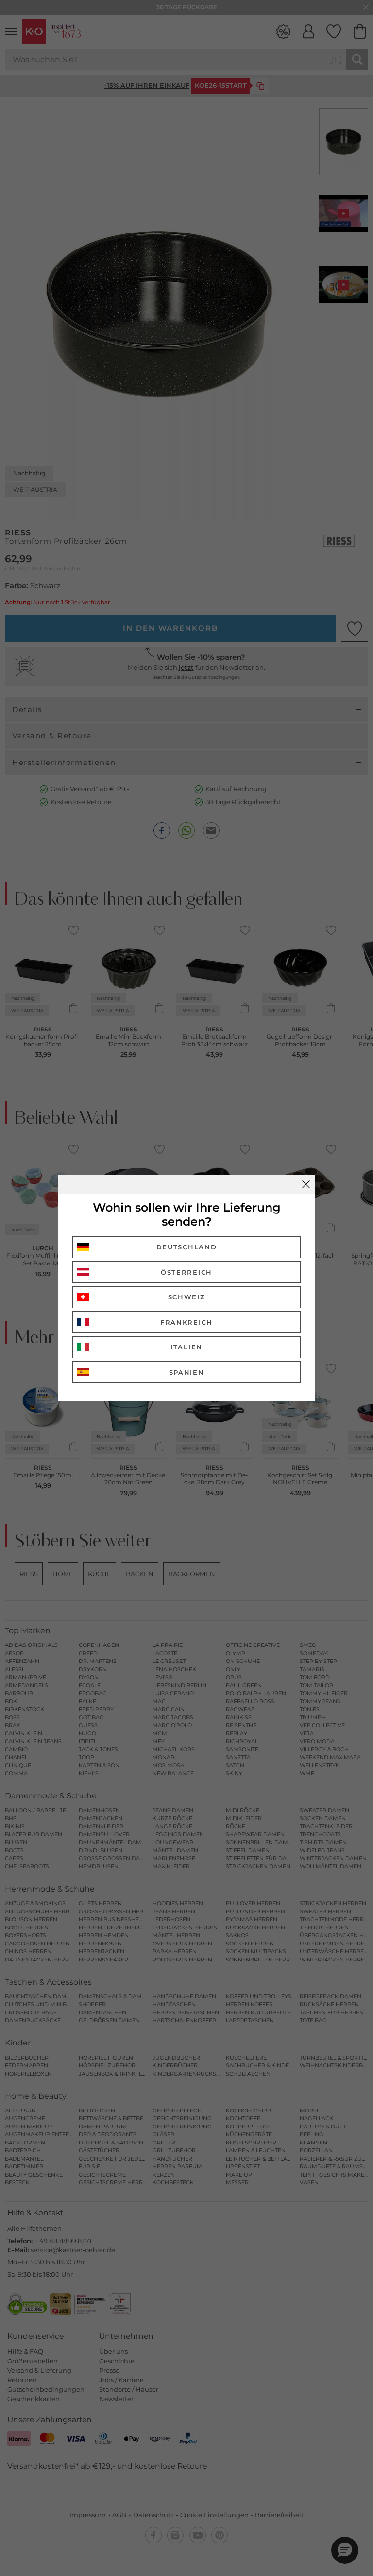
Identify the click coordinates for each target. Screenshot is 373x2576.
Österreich (186, 1272)
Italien (186, 1347)
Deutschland (187, 1247)
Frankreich (186, 1322)
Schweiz (187, 1297)
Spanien (187, 1372)
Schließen (306, 1184)
